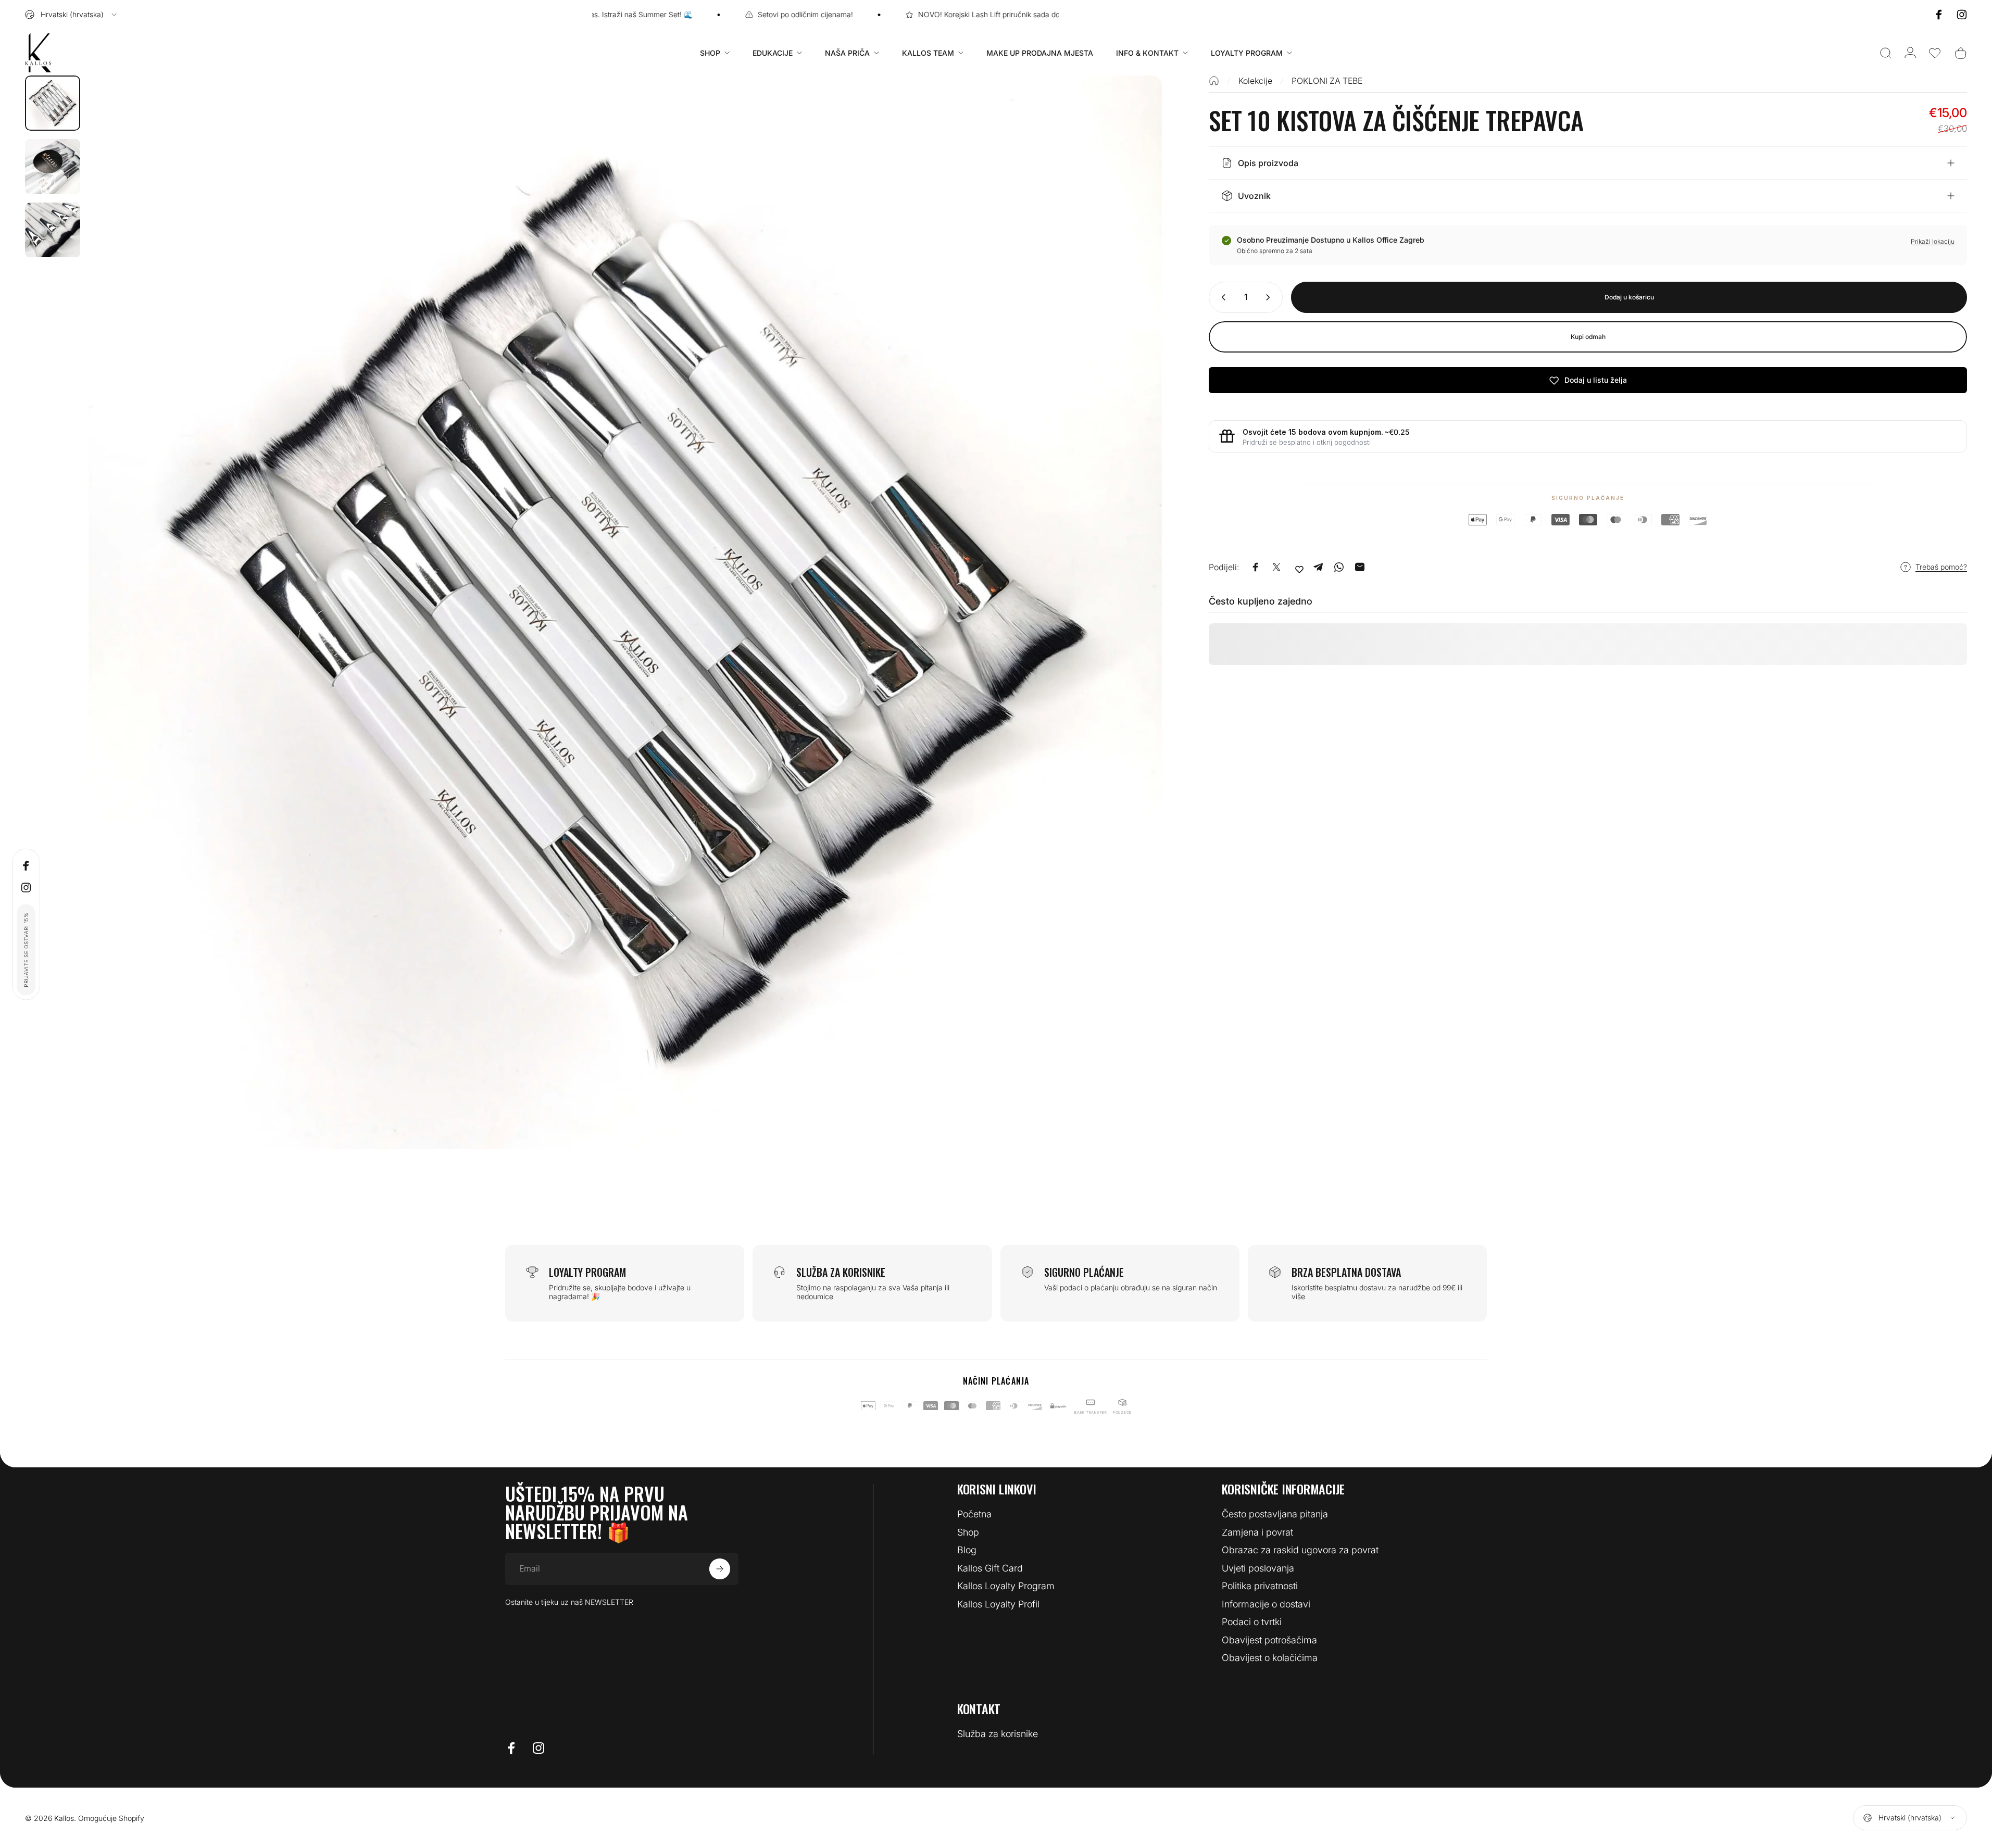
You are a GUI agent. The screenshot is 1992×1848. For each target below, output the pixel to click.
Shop (968, 1532)
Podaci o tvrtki (1252, 1622)
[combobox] (72, 15)
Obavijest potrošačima (1269, 1640)
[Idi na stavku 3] (53, 230)
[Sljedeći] (1135, 637)
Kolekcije (1255, 81)
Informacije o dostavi (1266, 1604)
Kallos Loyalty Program (1006, 1586)
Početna (974, 1514)
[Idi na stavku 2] (53, 167)
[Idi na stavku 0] (53, 103)
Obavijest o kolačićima (1270, 1658)
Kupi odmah (1588, 337)
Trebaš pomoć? (1941, 567)
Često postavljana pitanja (1275, 1514)
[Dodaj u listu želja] (1299, 569)
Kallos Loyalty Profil (998, 1604)
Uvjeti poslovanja (1258, 1568)
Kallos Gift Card (990, 1568)
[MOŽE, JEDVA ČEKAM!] (720, 1569)
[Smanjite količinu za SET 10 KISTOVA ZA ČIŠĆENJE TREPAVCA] (1221, 297)
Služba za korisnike (998, 1734)
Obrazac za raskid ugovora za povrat (1300, 1550)
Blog (967, 1550)
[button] (1935, 53)
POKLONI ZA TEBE (1327, 81)
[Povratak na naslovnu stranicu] (1214, 81)
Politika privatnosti (1260, 1586)
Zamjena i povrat (1257, 1532)
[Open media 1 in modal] (625, 612)
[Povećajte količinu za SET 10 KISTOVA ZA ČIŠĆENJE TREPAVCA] (1270, 297)
